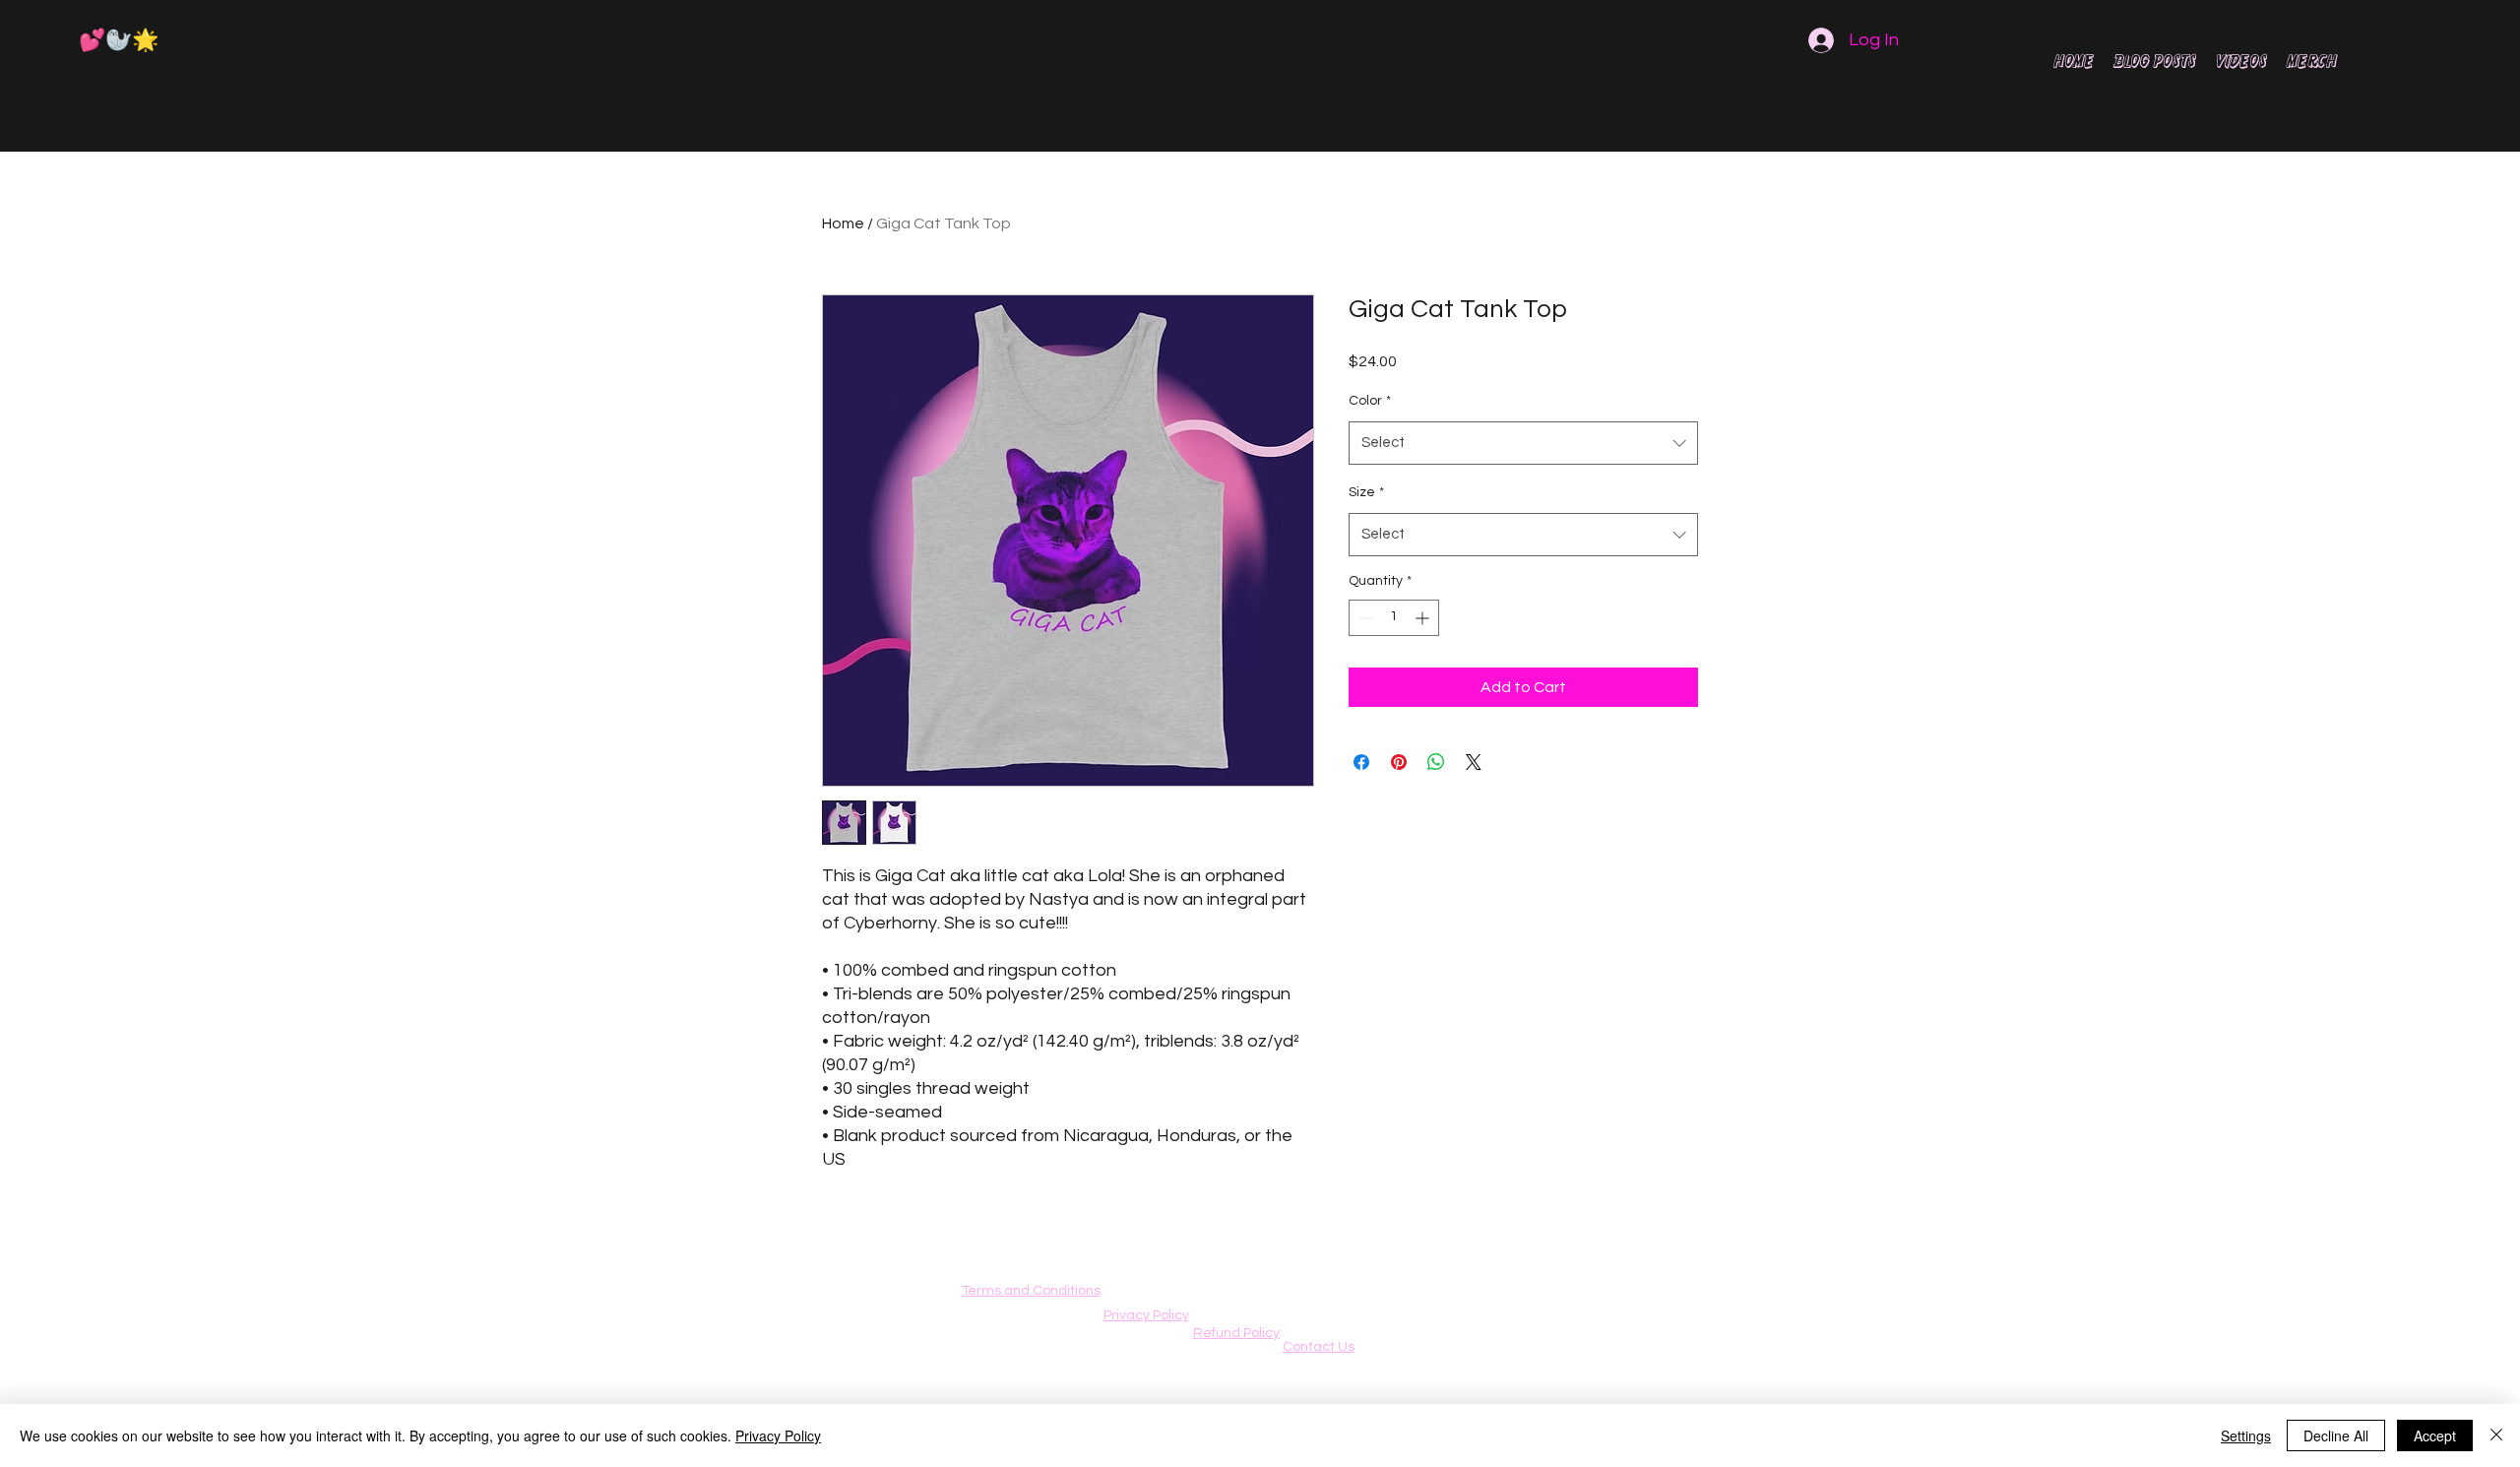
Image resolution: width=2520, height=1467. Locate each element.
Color (1370, 401)
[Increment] (1424, 618)
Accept (2435, 1435)
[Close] (2496, 1435)
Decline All (2336, 1435)
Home (843, 223)
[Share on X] (1474, 762)
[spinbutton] (1394, 618)
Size (1366, 492)
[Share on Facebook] (1361, 762)
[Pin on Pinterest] (1399, 762)
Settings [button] (2246, 1435)
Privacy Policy (778, 1435)
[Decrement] (1364, 618)
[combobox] (1523, 443)
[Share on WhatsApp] (1436, 762)
